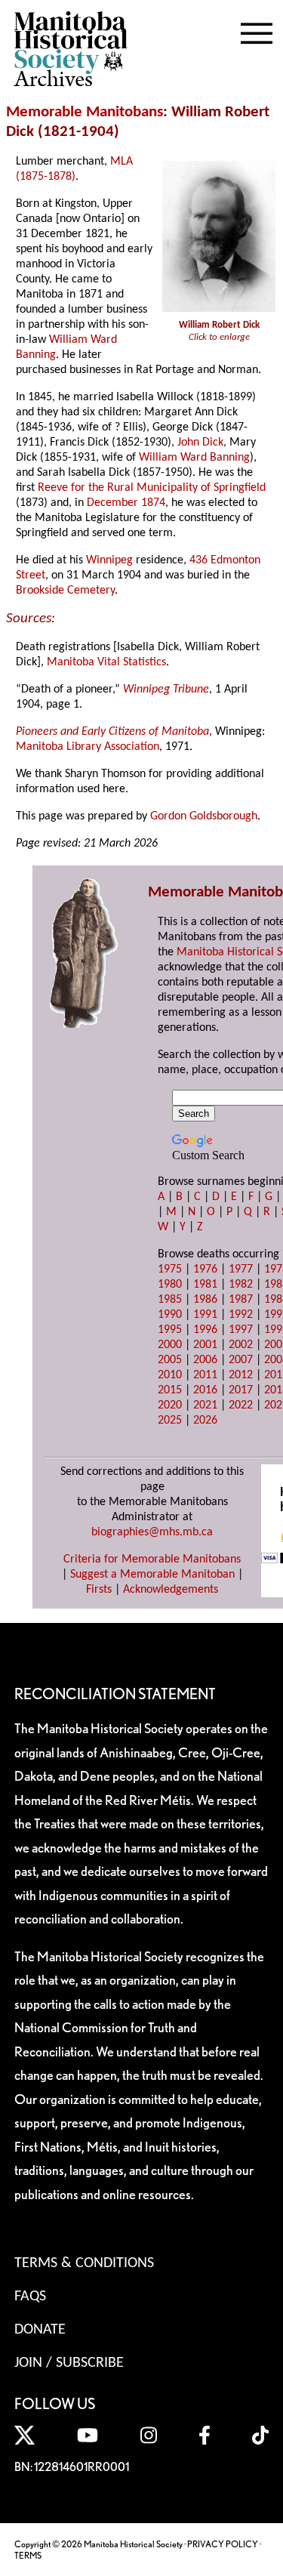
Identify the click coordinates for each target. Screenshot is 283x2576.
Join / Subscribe (69, 2363)
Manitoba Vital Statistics (106, 662)
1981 (205, 1285)
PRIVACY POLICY (223, 2544)
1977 (241, 1269)
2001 (205, 1345)
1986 (205, 1300)
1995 (170, 1330)
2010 (170, 1375)
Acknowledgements (171, 1590)
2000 (170, 1345)
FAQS (30, 2297)
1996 (205, 1330)
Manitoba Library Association (88, 747)
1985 (170, 1300)
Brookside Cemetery (65, 591)
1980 (170, 1285)
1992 (241, 1315)
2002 (241, 1345)
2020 (170, 1405)
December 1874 (126, 503)
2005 (170, 1360)
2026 (205, 1421)
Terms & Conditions (84, 2263)
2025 (170, 1421)
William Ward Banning (194, 458)
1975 (170, 1269)
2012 (241, 1375)
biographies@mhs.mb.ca (152, 1532)
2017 (241, 1390)
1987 (241, 1300)
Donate (40, 2330)
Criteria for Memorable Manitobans (152, 1559)
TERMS (28, 2555)
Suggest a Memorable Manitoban (152, 1575)
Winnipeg (109, 560)
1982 (241, 1285)
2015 (170, 1390)
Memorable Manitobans (85, 112)
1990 (170, 1315)
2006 (205, 1360)
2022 (241, 1405)
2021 (205, 1405)
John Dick (200, 443)
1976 (205, 1269)
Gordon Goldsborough (204, 816)
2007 (241, 1360)
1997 (241, 1330)
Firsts (99, 1590)
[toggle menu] (257, 30)
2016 (205, 1390)
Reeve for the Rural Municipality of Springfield (152, 488)
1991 (205, 1315)
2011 (205, 1375)
